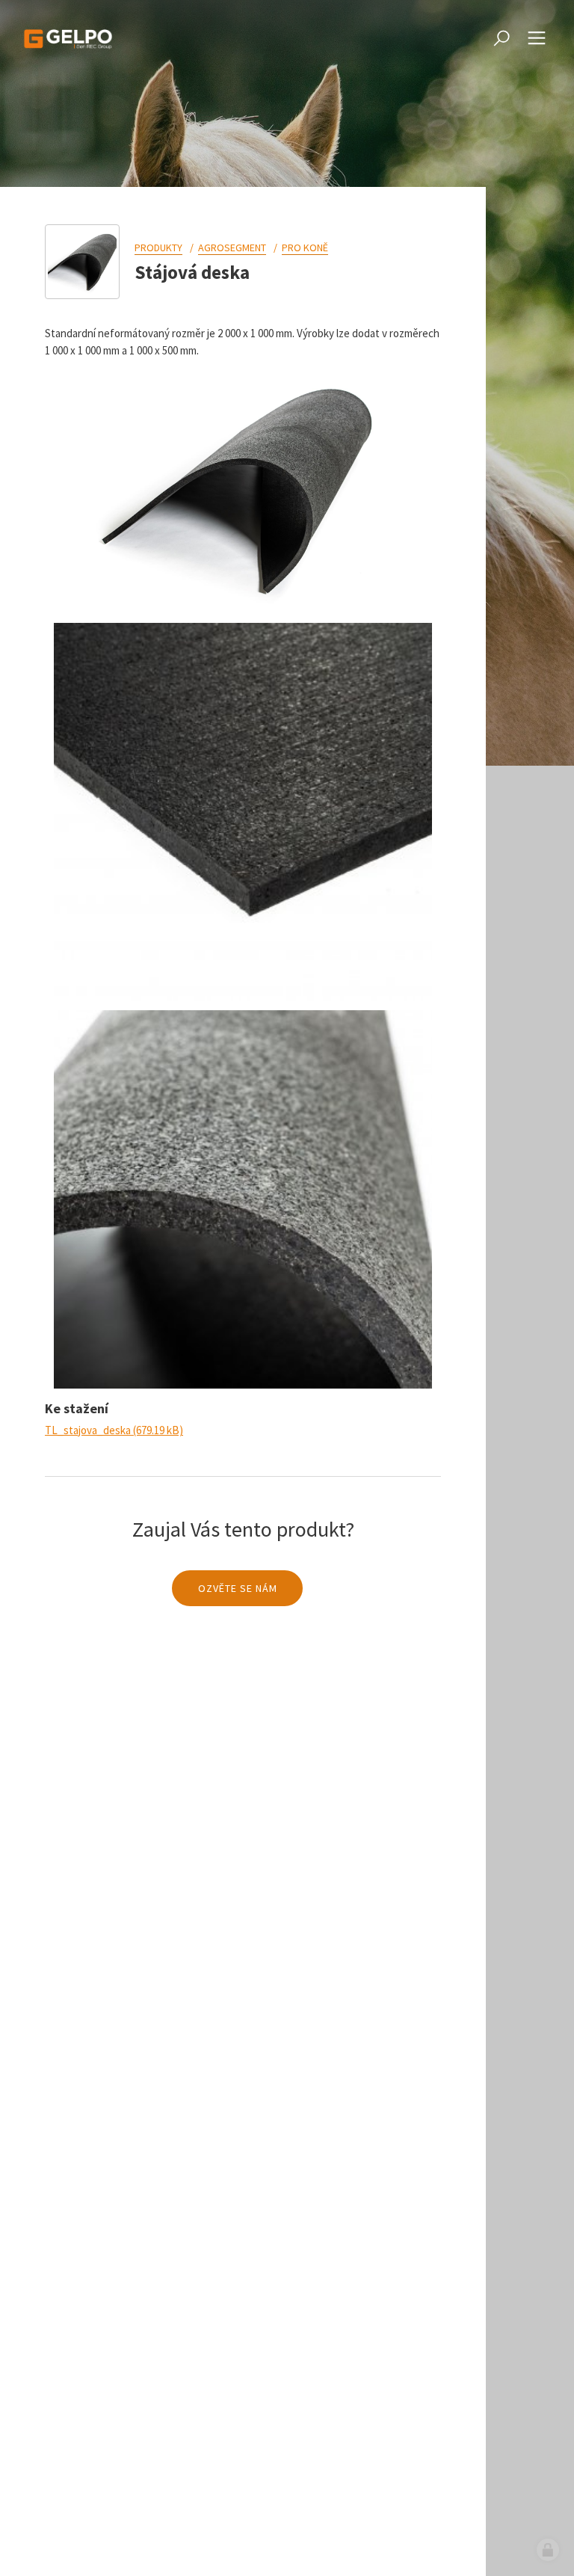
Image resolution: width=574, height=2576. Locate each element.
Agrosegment (232, 248)
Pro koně (305, 248)
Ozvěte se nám (238, 1588)
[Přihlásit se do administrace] (548, 2550)
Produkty (158, 248)
